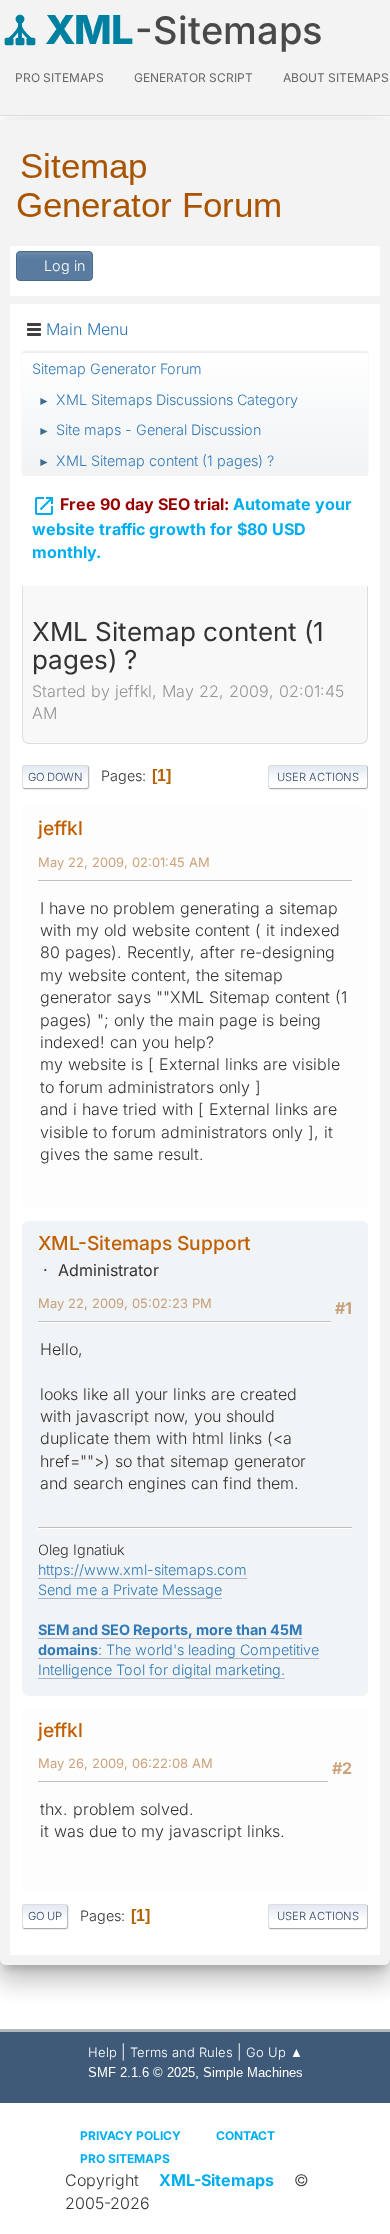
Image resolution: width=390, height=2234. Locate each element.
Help (102, 2052)
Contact (245, 2135)
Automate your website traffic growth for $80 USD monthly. (192, 528)
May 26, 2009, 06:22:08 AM (125, 1763)
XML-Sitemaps (216, 2180)
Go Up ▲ (274, 2052)
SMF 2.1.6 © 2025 (141, 2072)
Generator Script (193, 77)
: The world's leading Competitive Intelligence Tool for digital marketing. (178, 1649)
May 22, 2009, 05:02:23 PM (125, 1303)
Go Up (45, 1916)
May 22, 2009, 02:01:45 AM (124, 862)
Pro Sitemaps (125, 2158)
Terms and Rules (181, 2052)
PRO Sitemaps (59, 77)
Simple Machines (253, 2072)
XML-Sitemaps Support (144, 1243)
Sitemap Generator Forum (149, 185)
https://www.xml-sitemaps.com (142, 1569)
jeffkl (60, 828)
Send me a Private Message (130, 1589)
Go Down (55, 777)
